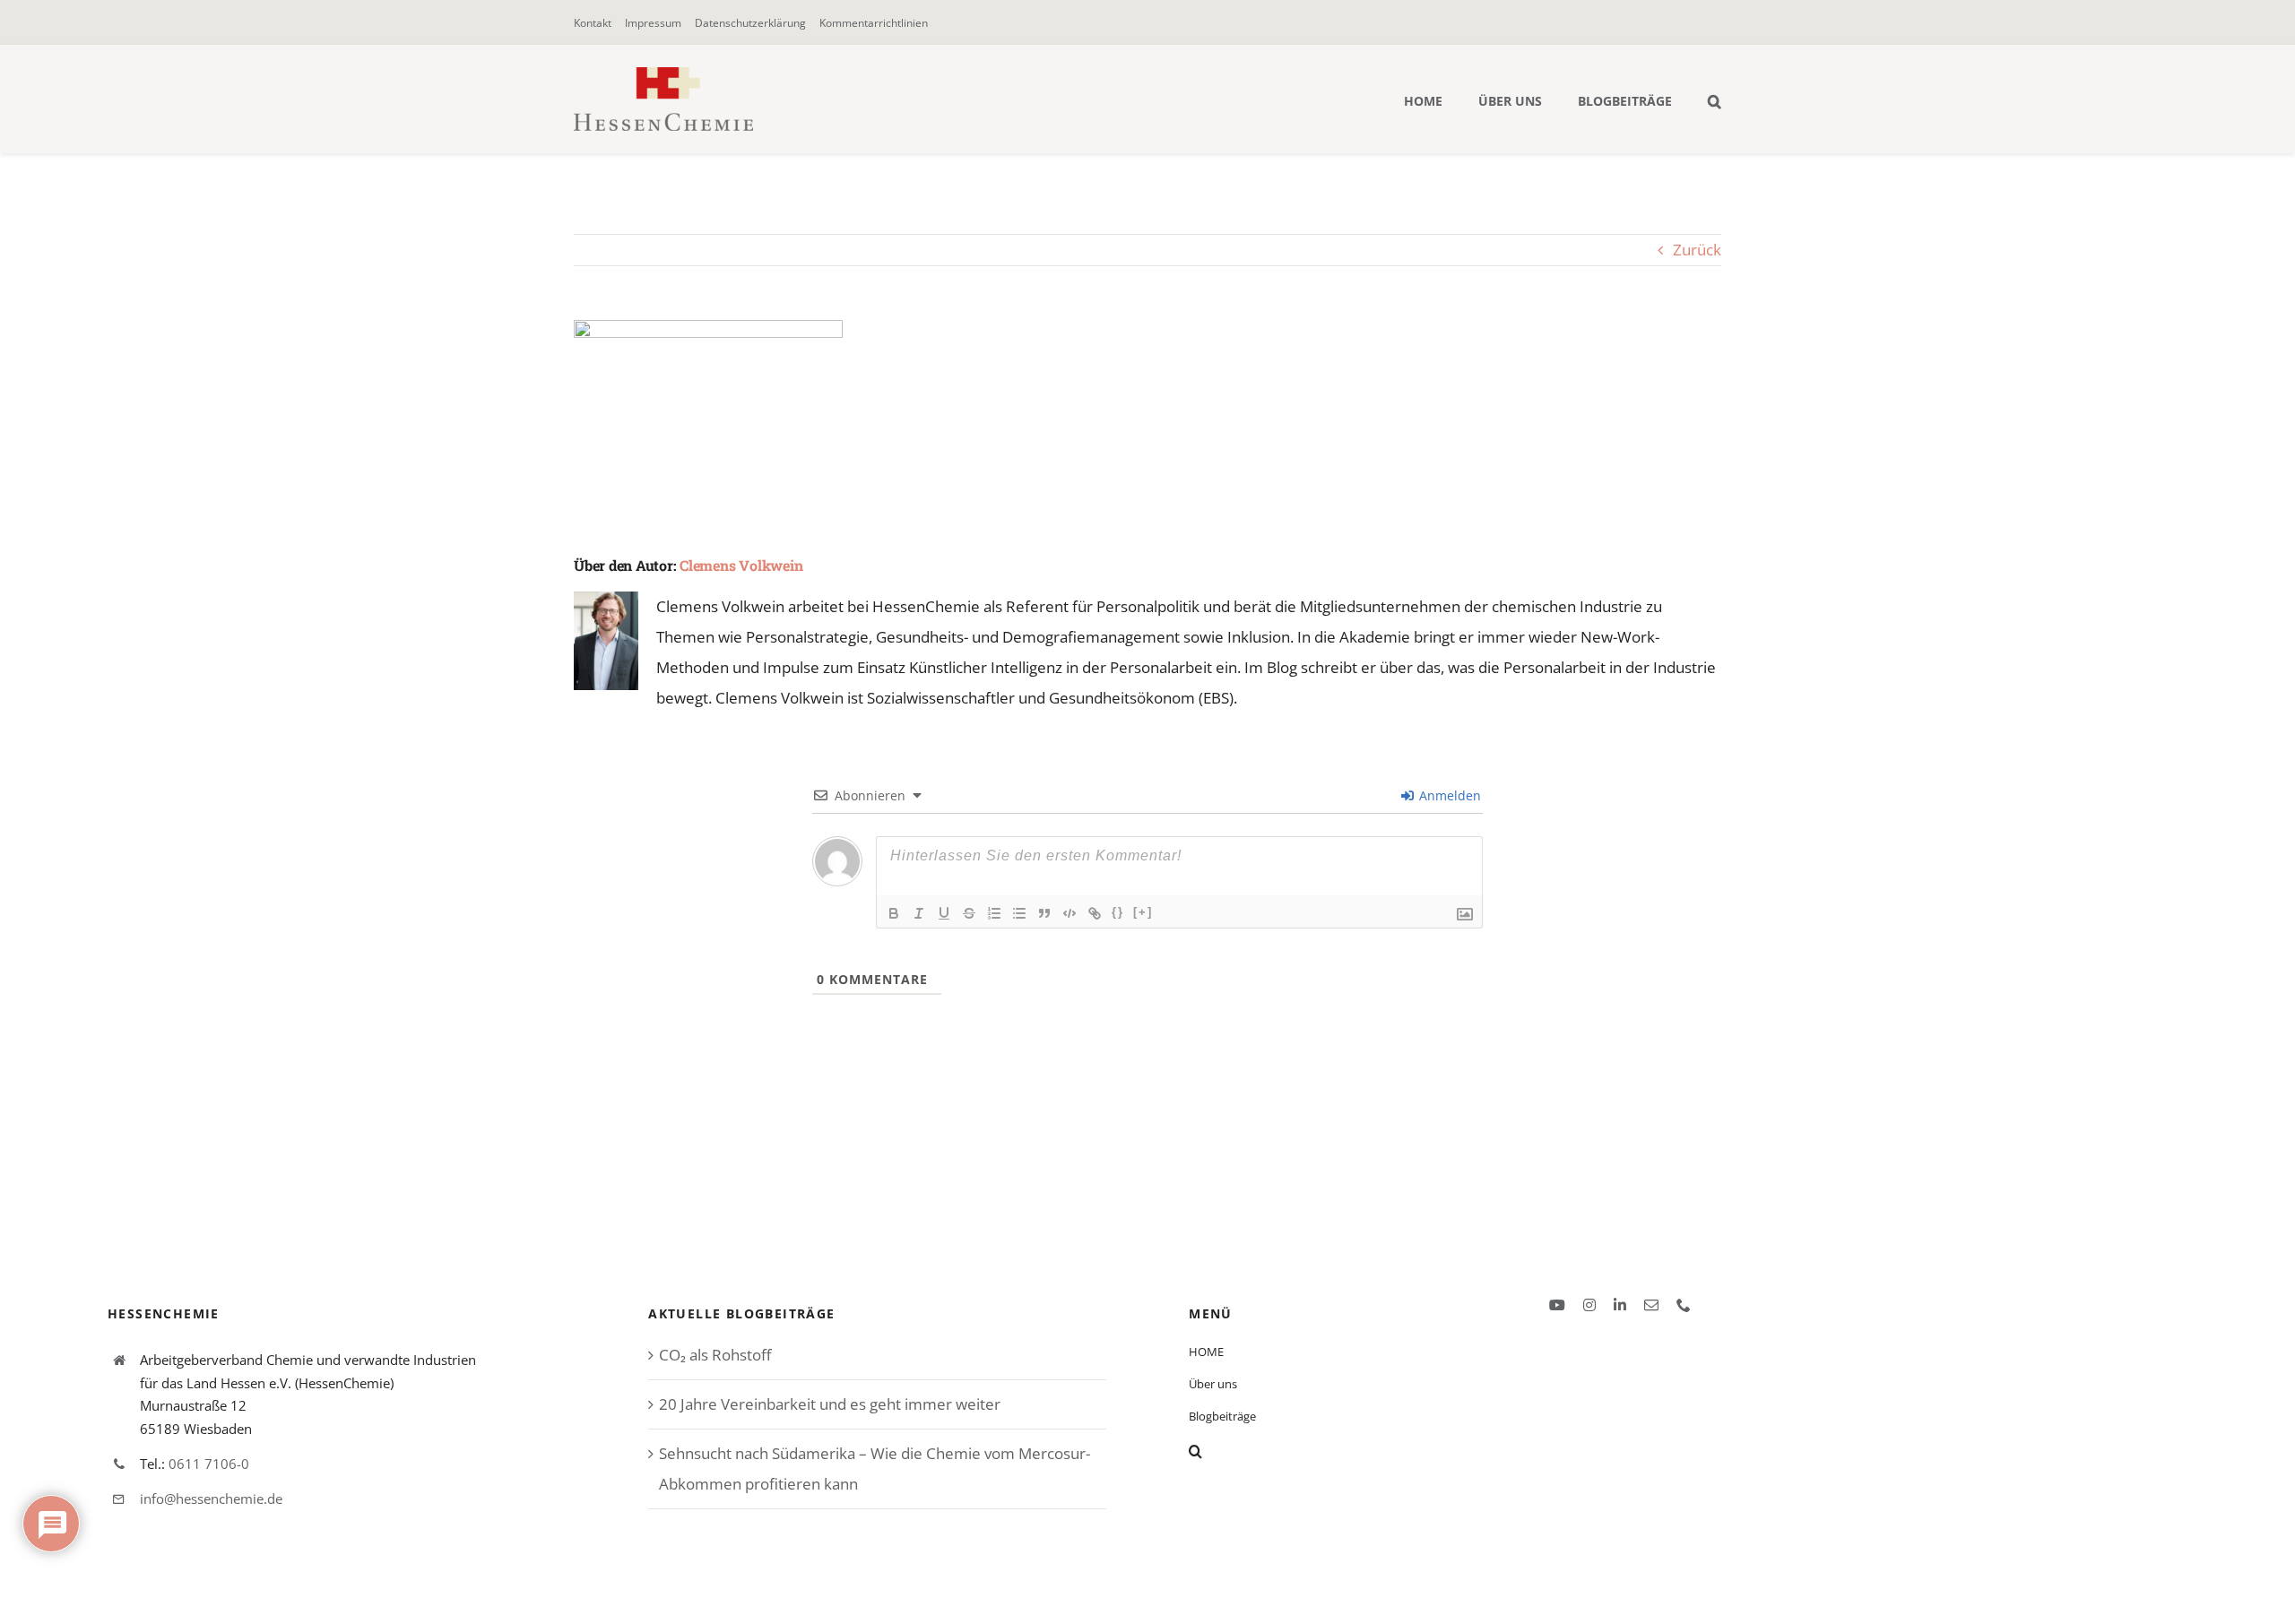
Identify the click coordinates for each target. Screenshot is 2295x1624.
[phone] (1684, 1305)
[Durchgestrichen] (969, 913)
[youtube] (1557, 1305)
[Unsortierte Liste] (1019, 913)
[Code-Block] (1070, 913)
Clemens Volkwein (741, 565)
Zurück (1697, 250)
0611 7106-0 (209, 1464)
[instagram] (1589, 1305)
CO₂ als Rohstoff (715, 1355)
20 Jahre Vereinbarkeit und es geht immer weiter (830, 1404)
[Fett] (894, 913)
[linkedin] (1620, 1305)
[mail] (1651, 1305)
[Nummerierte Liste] (994, 913)
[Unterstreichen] (944, 913)
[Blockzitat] (1044, 913)
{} (1118, 912)
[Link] (1095, 913)
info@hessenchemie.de (211, 1499)
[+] (1143, 912)
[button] (1715, 99)
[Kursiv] (919, 913)
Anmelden (1448, 795)
